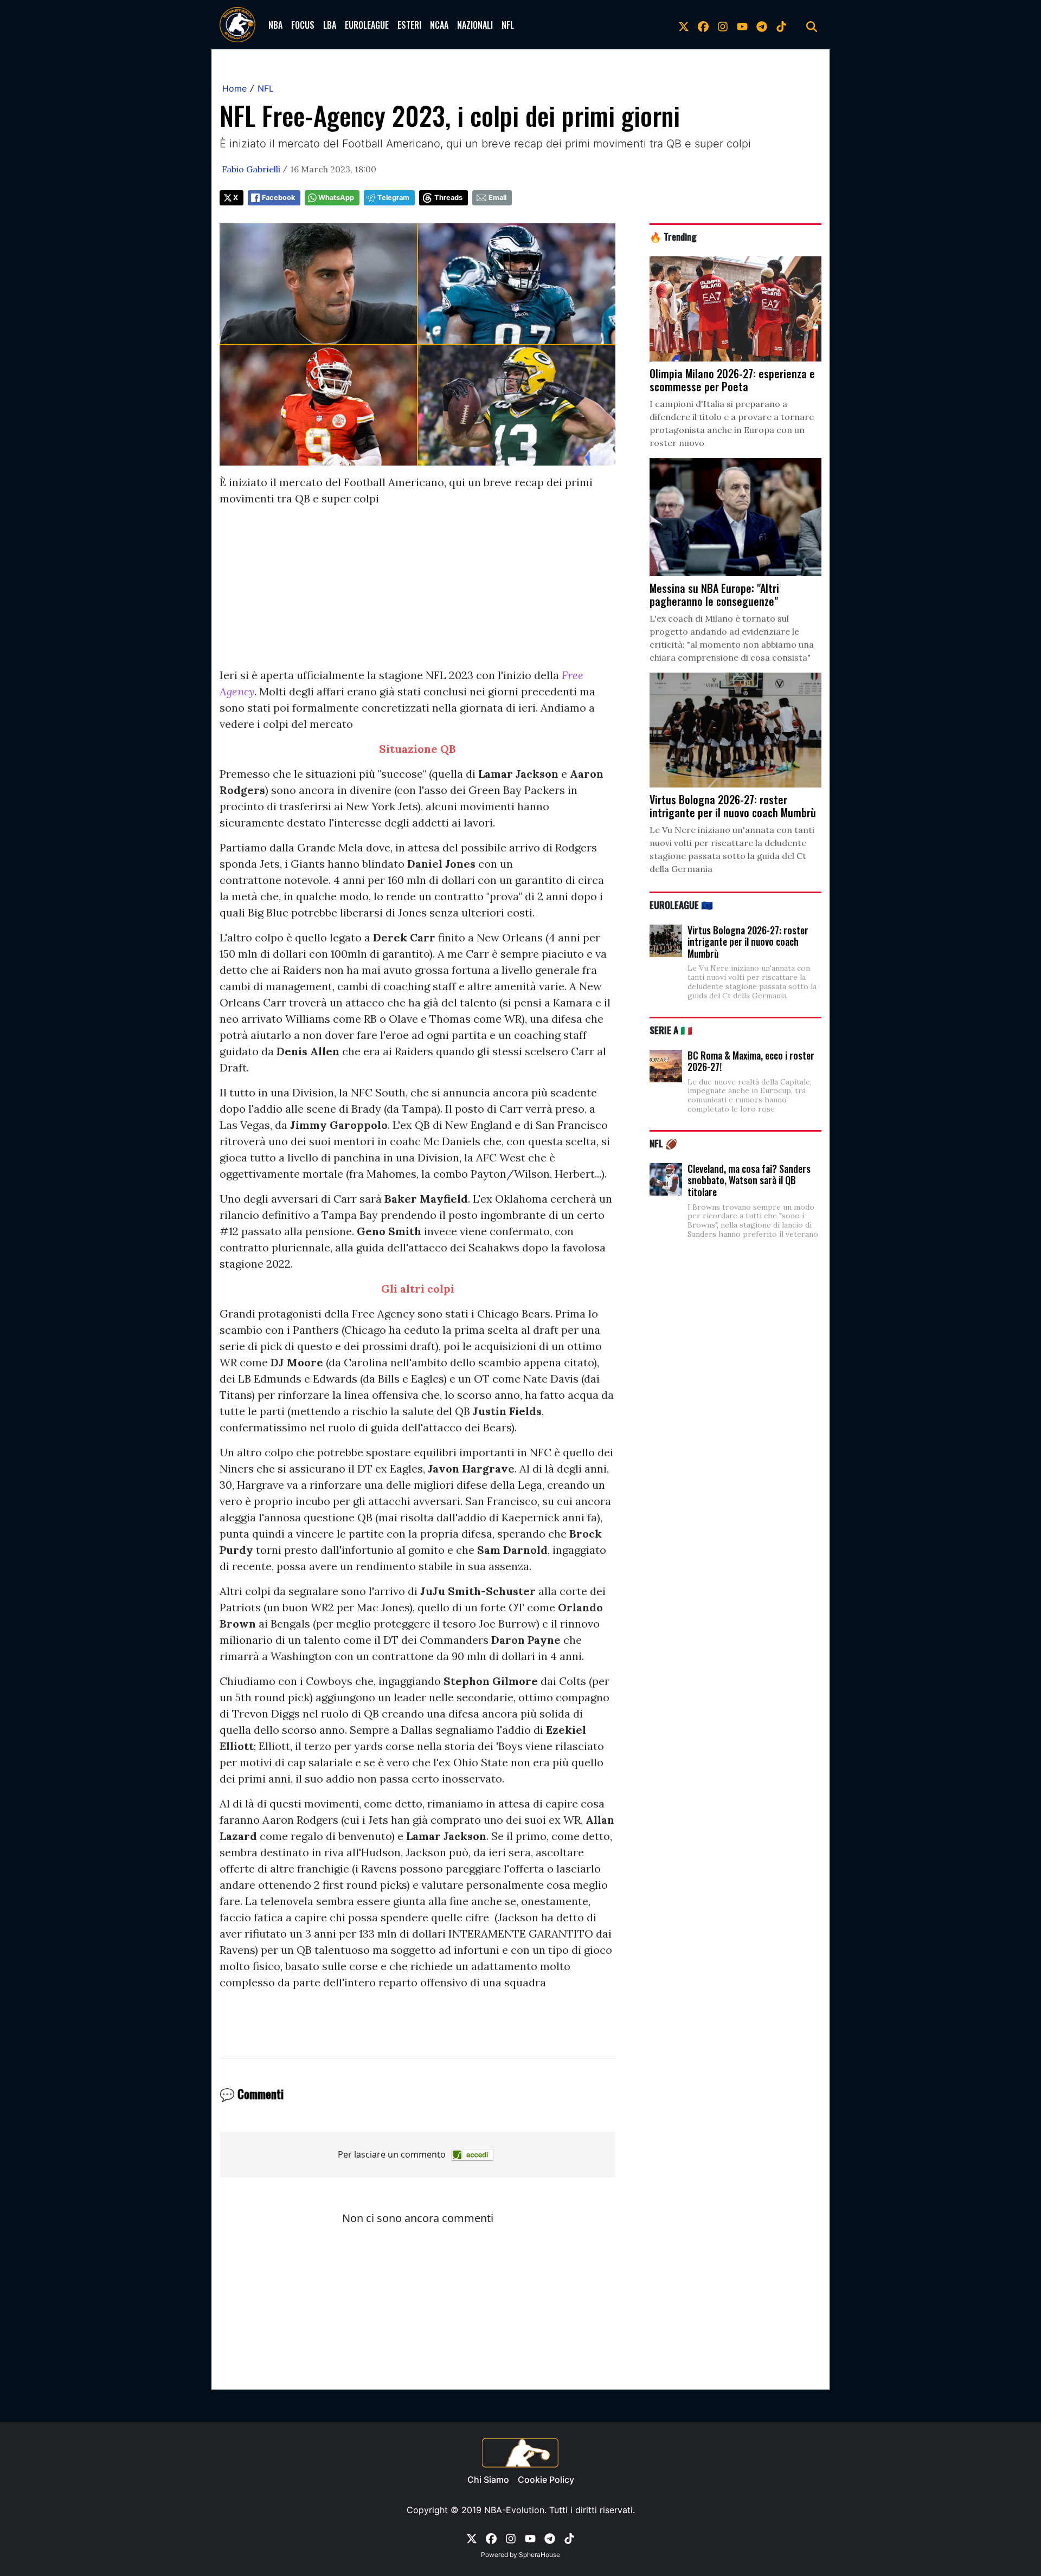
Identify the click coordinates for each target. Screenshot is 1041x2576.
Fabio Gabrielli (251, 169)
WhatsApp (336, 198)
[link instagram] (723, 25)
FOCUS (303, 25)
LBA (330, 25)
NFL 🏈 (663, 1143)
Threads (448, 198)
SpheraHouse (539, 2555)
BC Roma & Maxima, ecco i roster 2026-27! (751, 1061)
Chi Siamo (488, 2480)
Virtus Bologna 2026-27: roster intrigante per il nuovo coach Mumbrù (748, 942)
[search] (812, 25)
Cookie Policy (546, 2480)
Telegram (393, 198)
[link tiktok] (781, 25)
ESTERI (409, 25)
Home (234, 88)
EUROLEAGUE (367, 25)
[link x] (684, 25)
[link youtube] (742, 25)
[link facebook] (703, 25)
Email (497, 198)
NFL (508, 25)
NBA (275, 25)
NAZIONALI (475, 25)
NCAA (439, 25)
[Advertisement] (417, 591)
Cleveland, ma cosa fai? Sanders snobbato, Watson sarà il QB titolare (749, 1180)
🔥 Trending (673, 236)
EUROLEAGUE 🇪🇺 (681, 905)
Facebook (278, 198)
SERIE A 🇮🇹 (671, 1030)
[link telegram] (762, 25)
